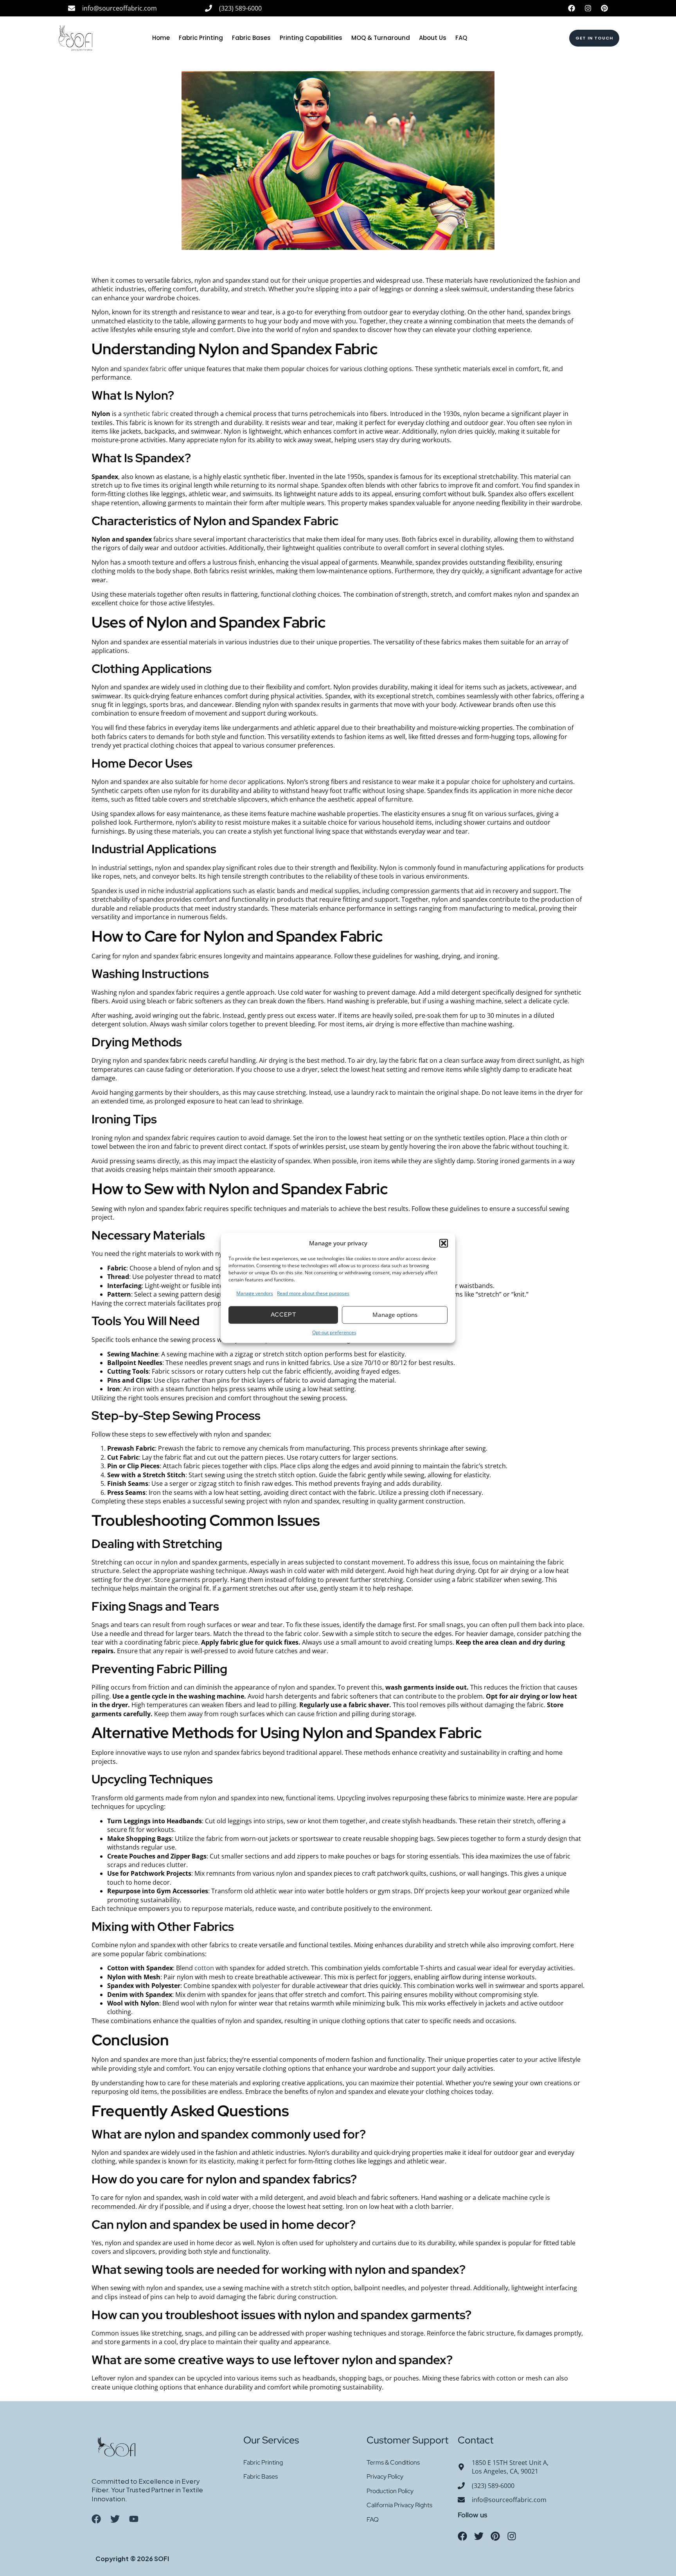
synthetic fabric (146, 414)
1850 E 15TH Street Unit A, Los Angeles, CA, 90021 (510, 2467)
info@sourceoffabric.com (120, 8)
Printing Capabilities (311, 38)
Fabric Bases (251, 38)
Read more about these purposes (313, 1294)
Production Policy (390, 2491)
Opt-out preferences (334, 1332)
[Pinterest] (604, 8)
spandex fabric (145, 369)
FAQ (461, 38)
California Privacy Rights (399, 2505)
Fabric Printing (201, 38)
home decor (228, 782)
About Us (433, 38)
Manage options (395, 1315)
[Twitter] (479, 2536)
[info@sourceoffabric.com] (72, 8)
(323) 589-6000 (240, 8)
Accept (283, 1315)
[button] (444, 1243)
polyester (266, 1986)
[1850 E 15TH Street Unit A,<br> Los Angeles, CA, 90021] (461, 2467)
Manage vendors (255, 1294)
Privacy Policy (385, 2476)
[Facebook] (572, 8)
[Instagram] (588, 8)
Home (161, 38)
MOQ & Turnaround (381, 38)
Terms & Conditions (393, 2462)
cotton (204, 1968)
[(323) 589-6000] (209, 8)
